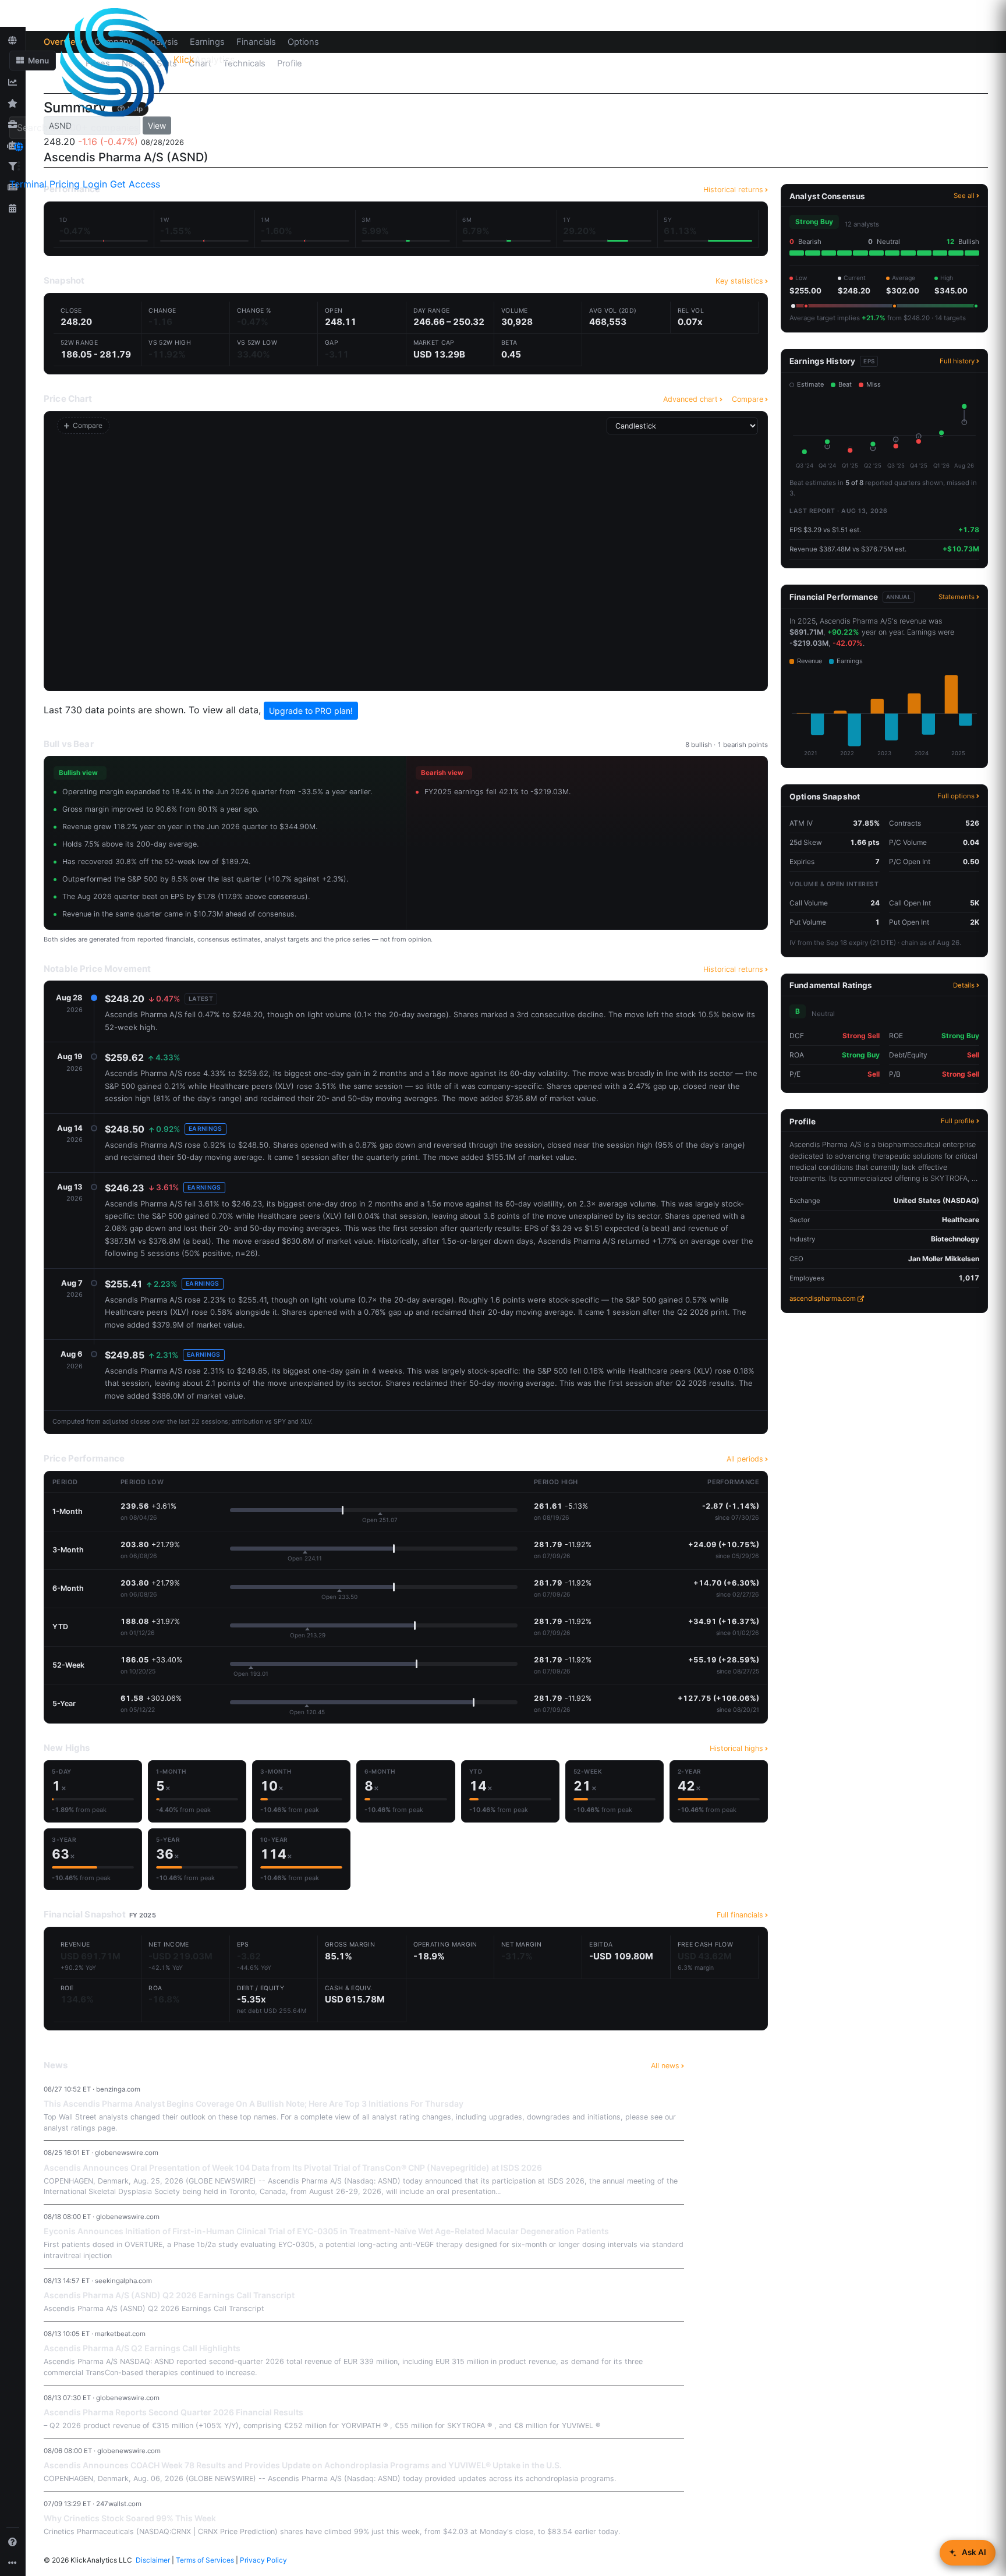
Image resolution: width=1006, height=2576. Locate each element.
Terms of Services (205, 2560)
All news (665, 2066)
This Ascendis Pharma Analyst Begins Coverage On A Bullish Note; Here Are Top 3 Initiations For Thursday (254, 2103)
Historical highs (736, 1748)
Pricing (65, 184)
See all (964, 196)
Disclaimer (153, 2560)
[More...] (13, 2563)
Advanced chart (690, 399)
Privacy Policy (263, 2560)
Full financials (740, 1915)
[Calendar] (13, 208)
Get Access (135, 184)
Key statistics (739, 281)
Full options (956, 796)
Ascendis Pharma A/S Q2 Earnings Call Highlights (142, 2348)
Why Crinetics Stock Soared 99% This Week (130, 2518)
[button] (33, 61)
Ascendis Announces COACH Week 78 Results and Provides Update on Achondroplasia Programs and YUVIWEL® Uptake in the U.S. (303, 2465)
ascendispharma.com (823, 1298)
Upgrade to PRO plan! (311, 711)
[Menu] (19, 166)
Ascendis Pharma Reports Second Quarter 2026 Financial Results (173, 2412)
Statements (957, 597)
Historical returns (733, 969)
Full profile (958, 1121)
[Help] (13, 2542)
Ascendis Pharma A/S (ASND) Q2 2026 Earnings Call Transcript (169, 2295)
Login (95, 184)
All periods (745, 1459)
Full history (957, 361)
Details (964, 985)
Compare (748, 399)
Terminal (28, 184)
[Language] (19, 147)
